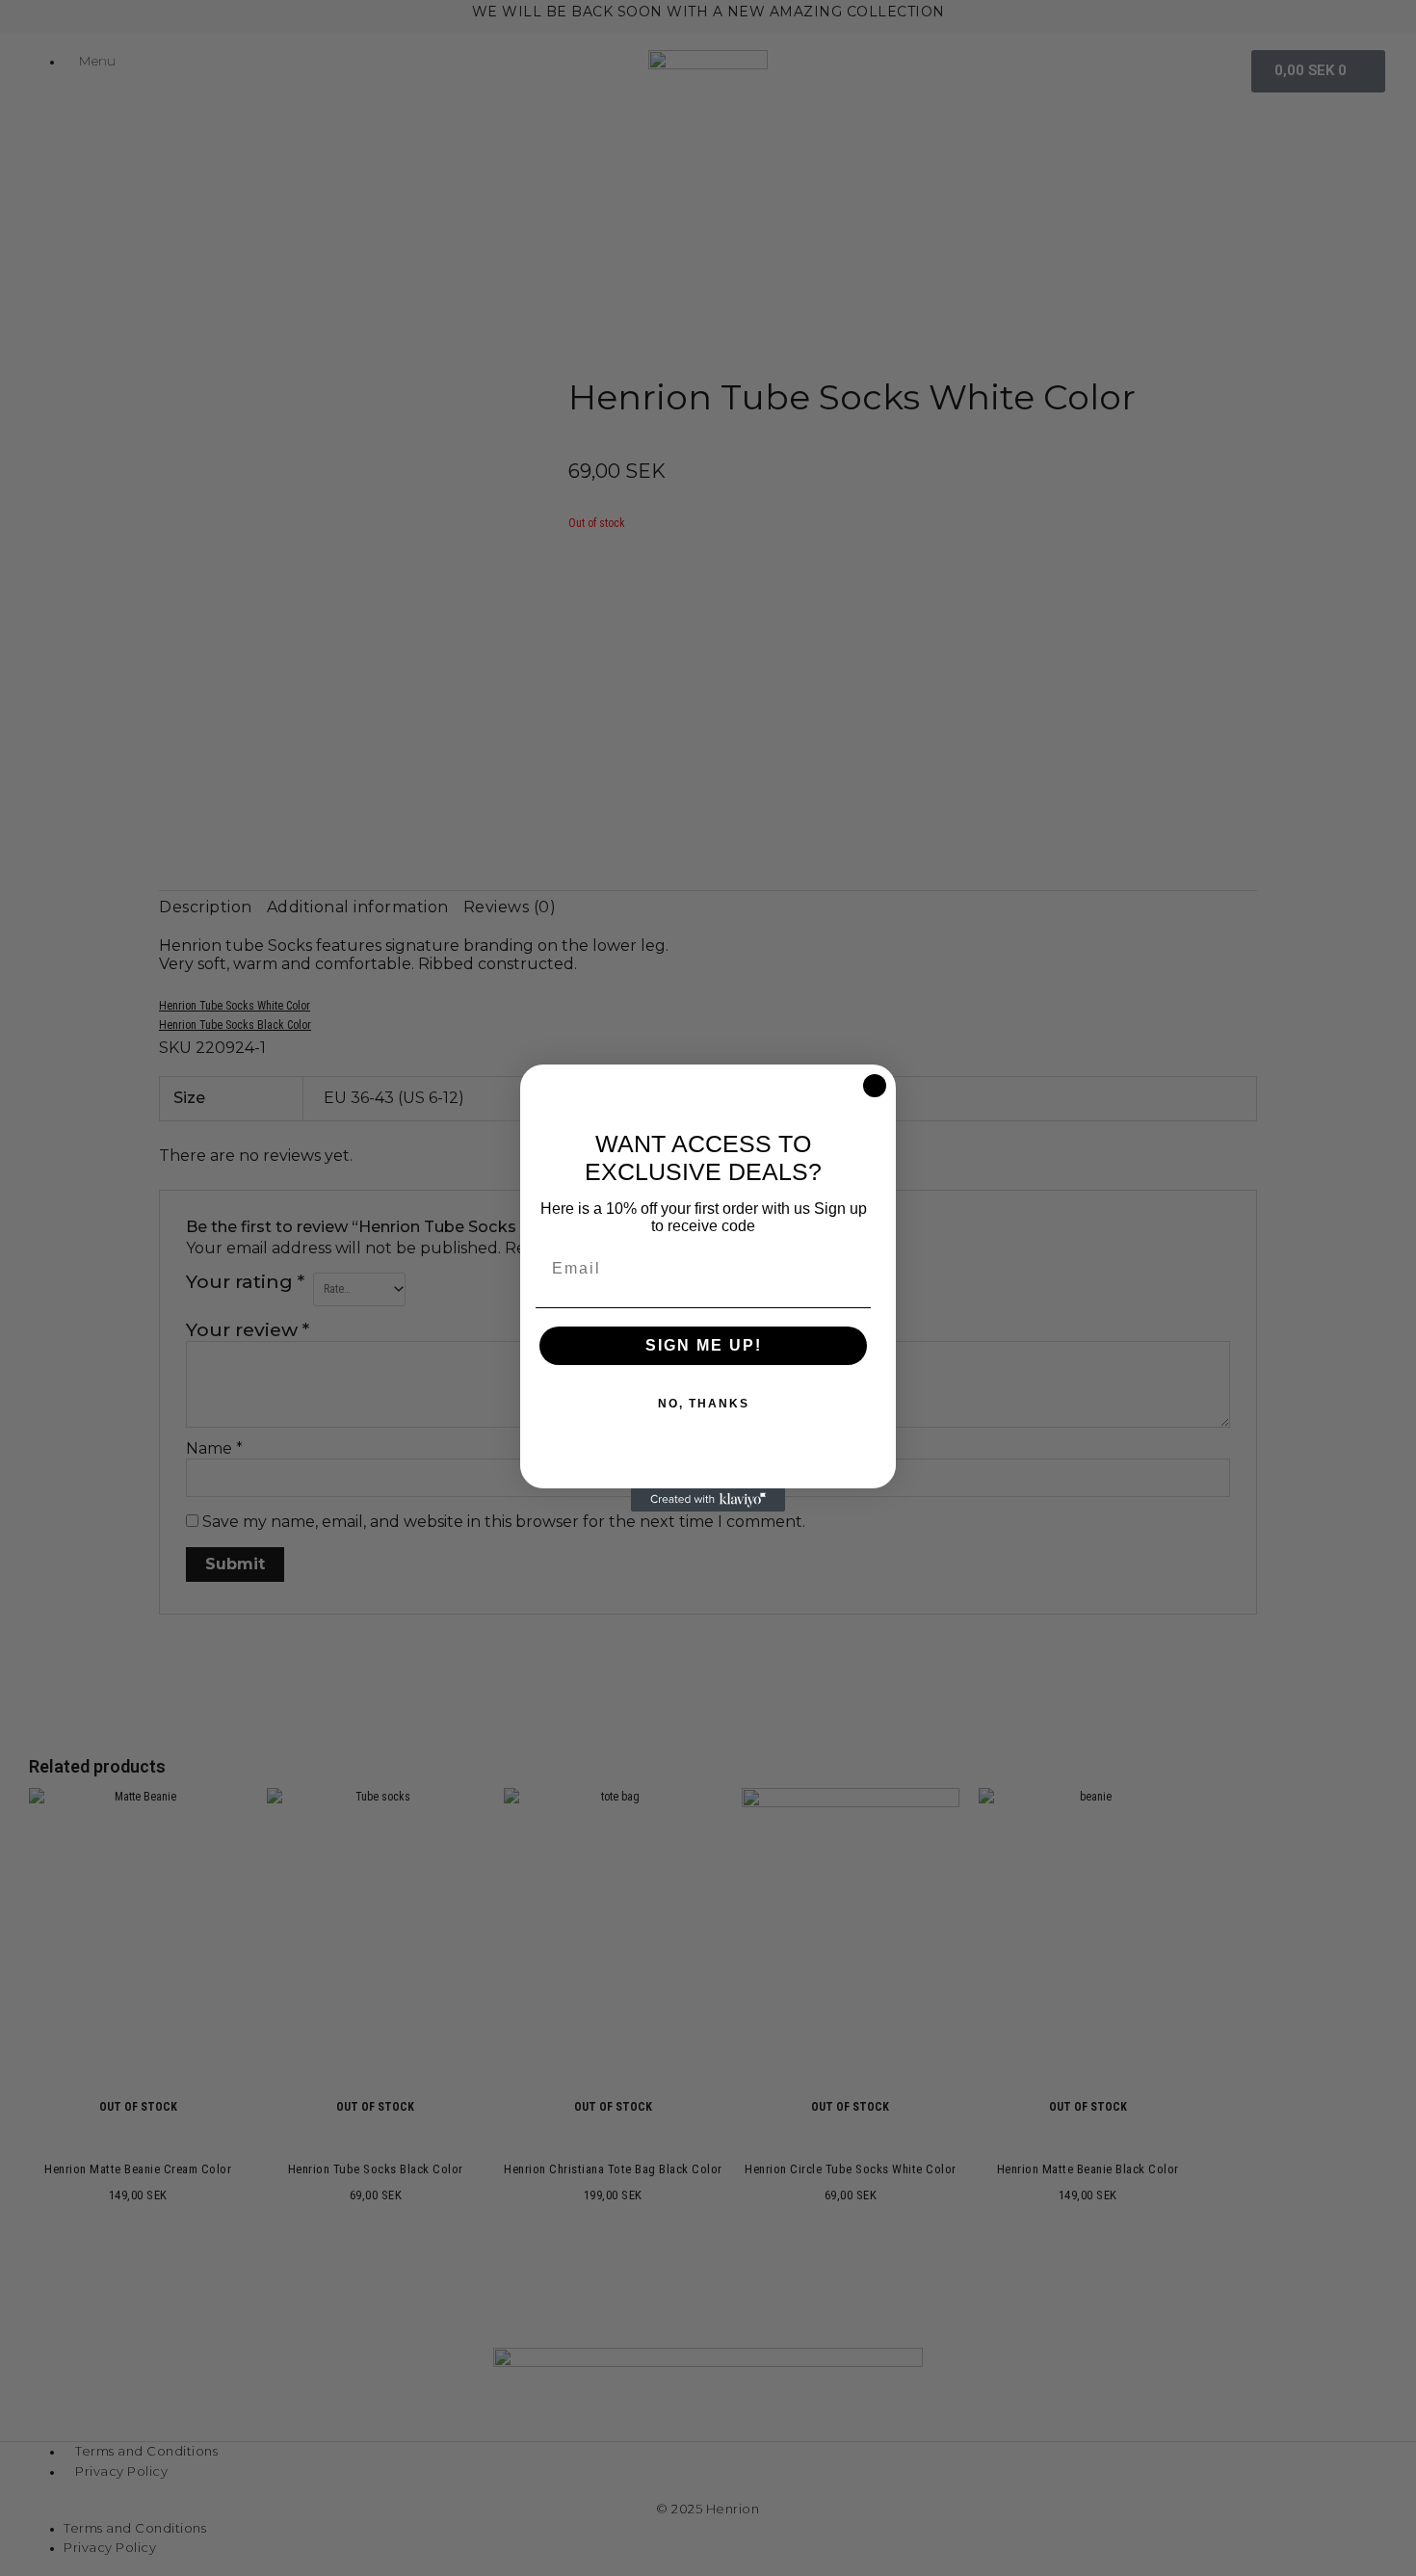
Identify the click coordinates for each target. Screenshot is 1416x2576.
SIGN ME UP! (704, 1345)
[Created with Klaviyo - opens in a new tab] (708, 1500)
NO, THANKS (704, 1404)
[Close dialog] (875, 1086)
